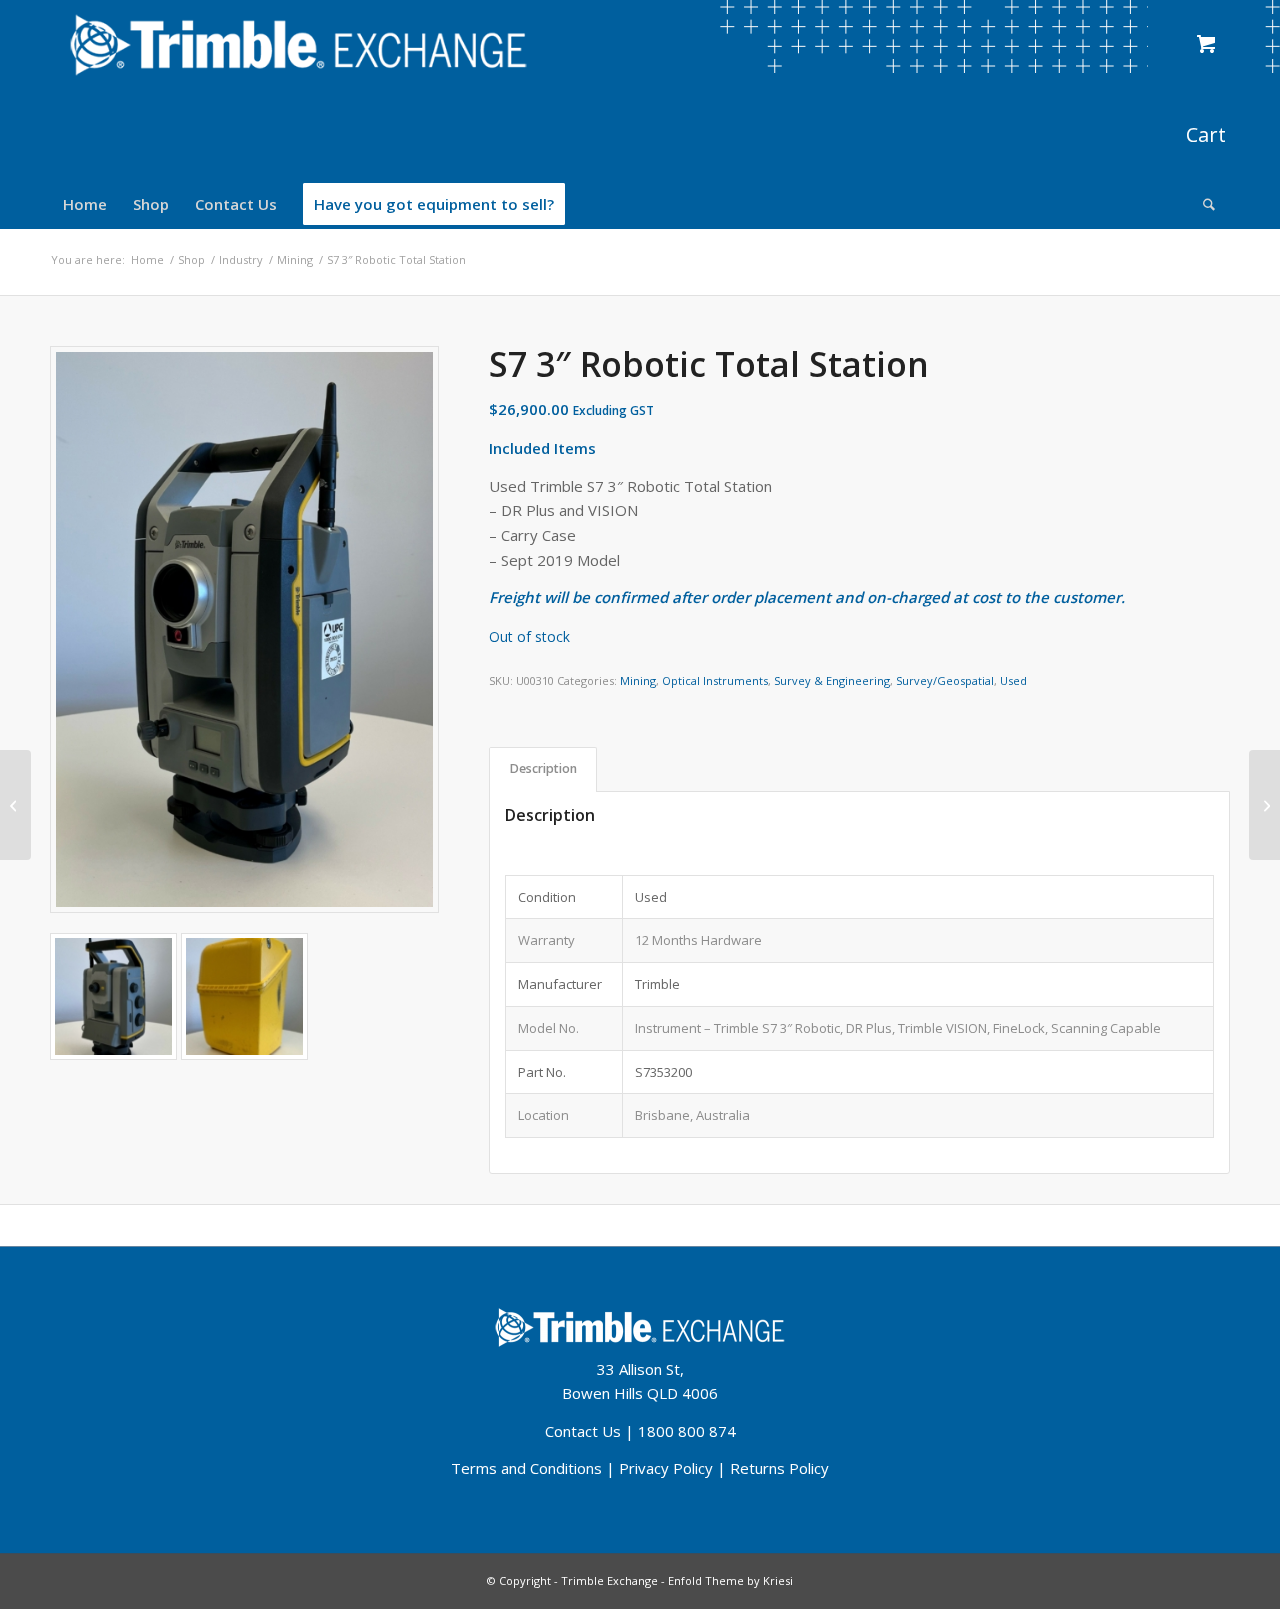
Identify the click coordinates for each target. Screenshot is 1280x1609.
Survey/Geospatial (945, 680)
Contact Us (583, 1431)
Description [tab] (543, 768)
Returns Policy (779, 1468)
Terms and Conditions (526, 1468)
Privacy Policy (666, 1468)
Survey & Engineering (832, 680)
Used (1013, 680)
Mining (638, 680)
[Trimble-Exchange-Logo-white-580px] (298, 45)
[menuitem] (85, 204)
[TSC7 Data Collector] (15, 805)
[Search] (1202, 204)
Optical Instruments (715, 680)
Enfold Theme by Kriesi (730, 1580)
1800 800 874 (687, 1431)
